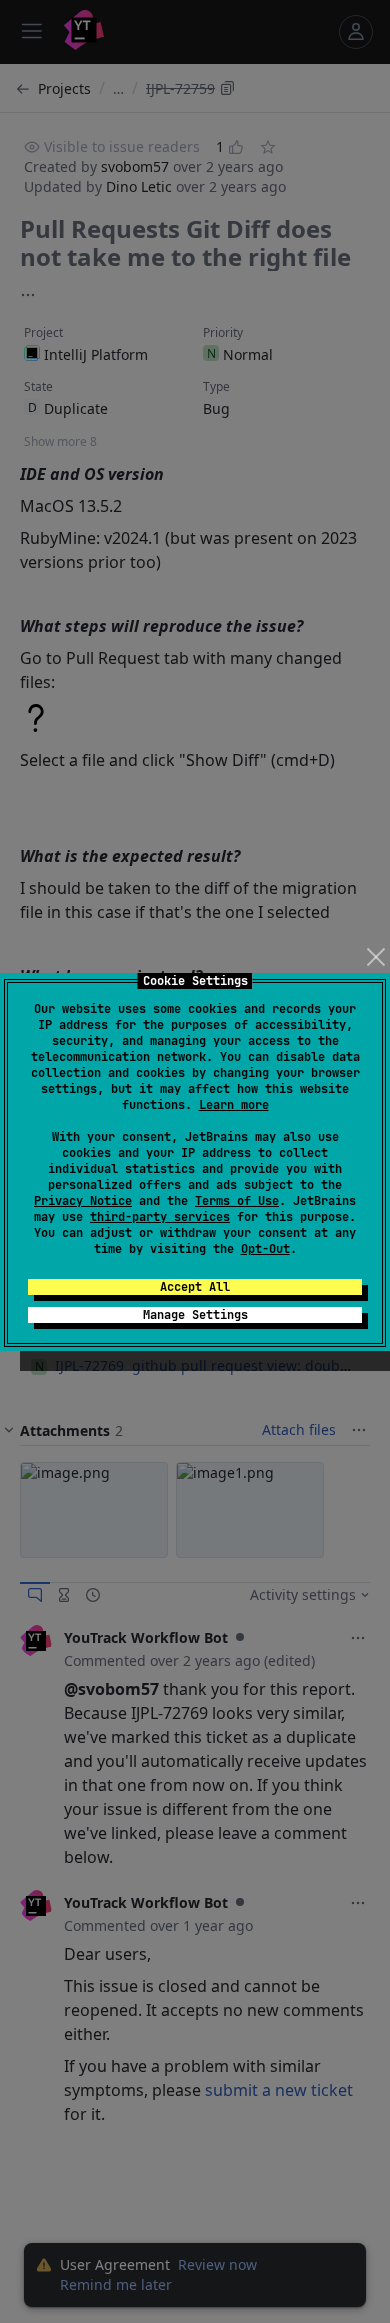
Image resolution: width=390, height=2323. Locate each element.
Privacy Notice (83, 1201)
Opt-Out (265, 1249)
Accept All (195, 1287)
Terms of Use (237, 1201)
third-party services (160, 1217)
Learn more (234, 1105)
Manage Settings (195, 1315)
